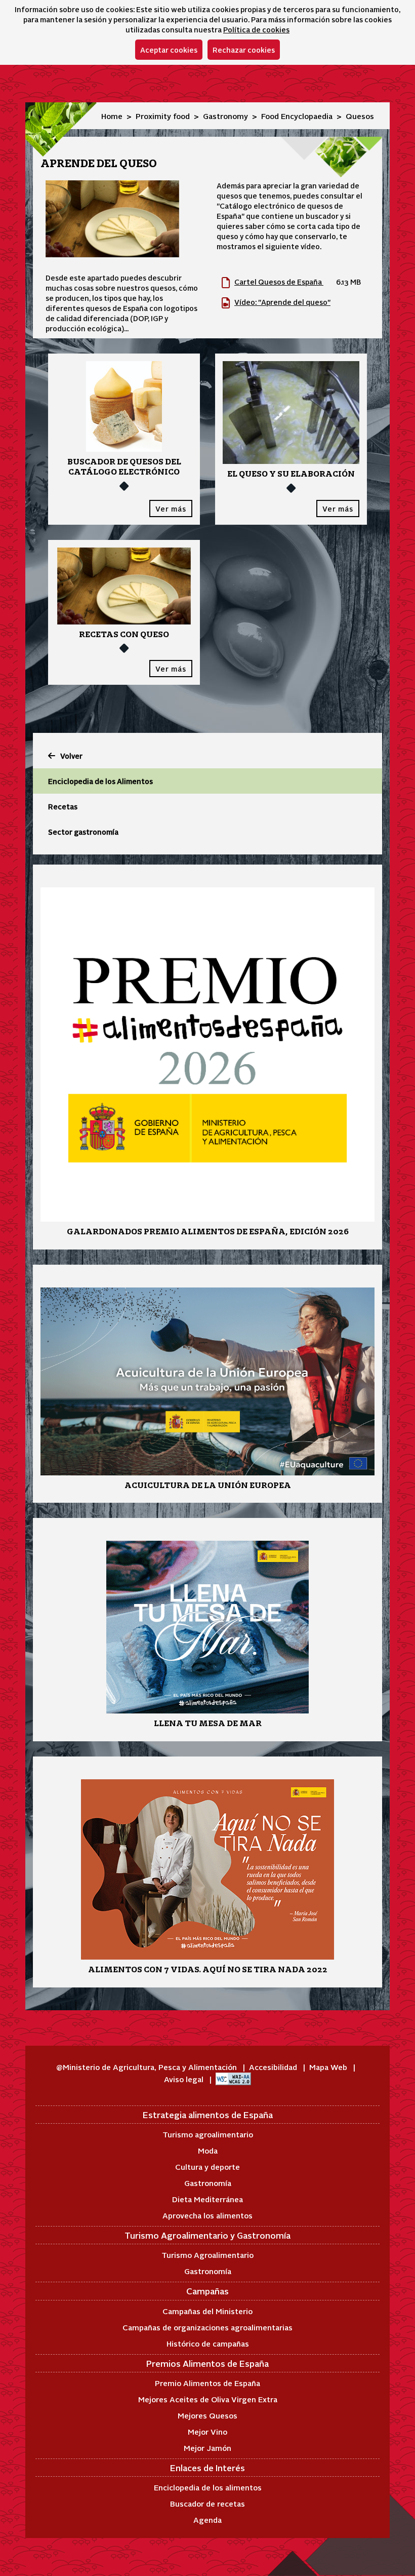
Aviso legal (185, 2079)
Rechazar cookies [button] (244, 50)
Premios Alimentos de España (207, 2363)
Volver (71, 756)
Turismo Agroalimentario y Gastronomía (207, 2235)
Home (112, 116)
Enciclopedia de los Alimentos (100, 781)
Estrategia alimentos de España (208, 2115)
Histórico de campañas (208, 2343)
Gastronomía (208, 2183)
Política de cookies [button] (256, 29)
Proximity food (163, 116)
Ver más (171, 509)
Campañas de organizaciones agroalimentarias (207, 2327)
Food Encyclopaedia (297, 116)
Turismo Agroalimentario (207, 2255)
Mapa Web (329, 2067)
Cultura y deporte (207, 2167)
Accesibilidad (274, 2067)
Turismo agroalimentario (208, 2134)
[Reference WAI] (233, 2079)
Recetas (63, 806)
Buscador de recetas (207, 2503)
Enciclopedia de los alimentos (208, 2487)
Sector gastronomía (83, 832)
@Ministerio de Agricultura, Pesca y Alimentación (148, 2067)
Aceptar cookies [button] (169, 50)
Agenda (207, 2520)
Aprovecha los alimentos (207, 2215)
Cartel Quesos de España (279, 282)
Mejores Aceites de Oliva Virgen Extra (208, 2399)
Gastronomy (225, 116)
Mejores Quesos (207, 2415)
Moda (208, 2150)
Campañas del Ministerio (207, 2311)
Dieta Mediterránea (207, 2199)
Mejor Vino (207, 2431)
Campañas (207, 2291)
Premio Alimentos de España (207, 2383)
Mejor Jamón (207, 2448)
